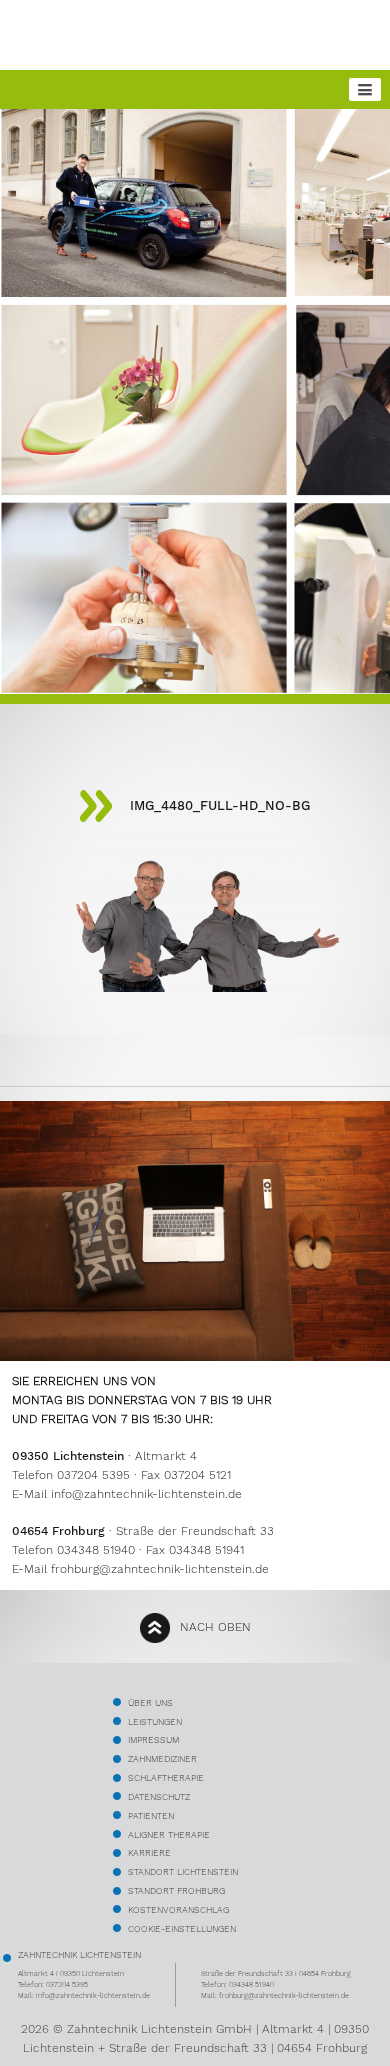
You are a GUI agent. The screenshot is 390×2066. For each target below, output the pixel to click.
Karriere (149, 1852)
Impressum (153, 1739)
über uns (150, 1702)
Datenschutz (159, 1796)
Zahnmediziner (162, 1758)
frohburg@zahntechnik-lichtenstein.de (160, 1569)
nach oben (215, 1627)
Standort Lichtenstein (183, 1871)
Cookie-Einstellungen (182, 1928)
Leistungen (155, 1721)
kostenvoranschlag (178, 1909)
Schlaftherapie (166, 1777)
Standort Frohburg (176, 1890)
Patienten (151, 1815)
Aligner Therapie (169, 1834)
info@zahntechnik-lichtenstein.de (146, 1494)
